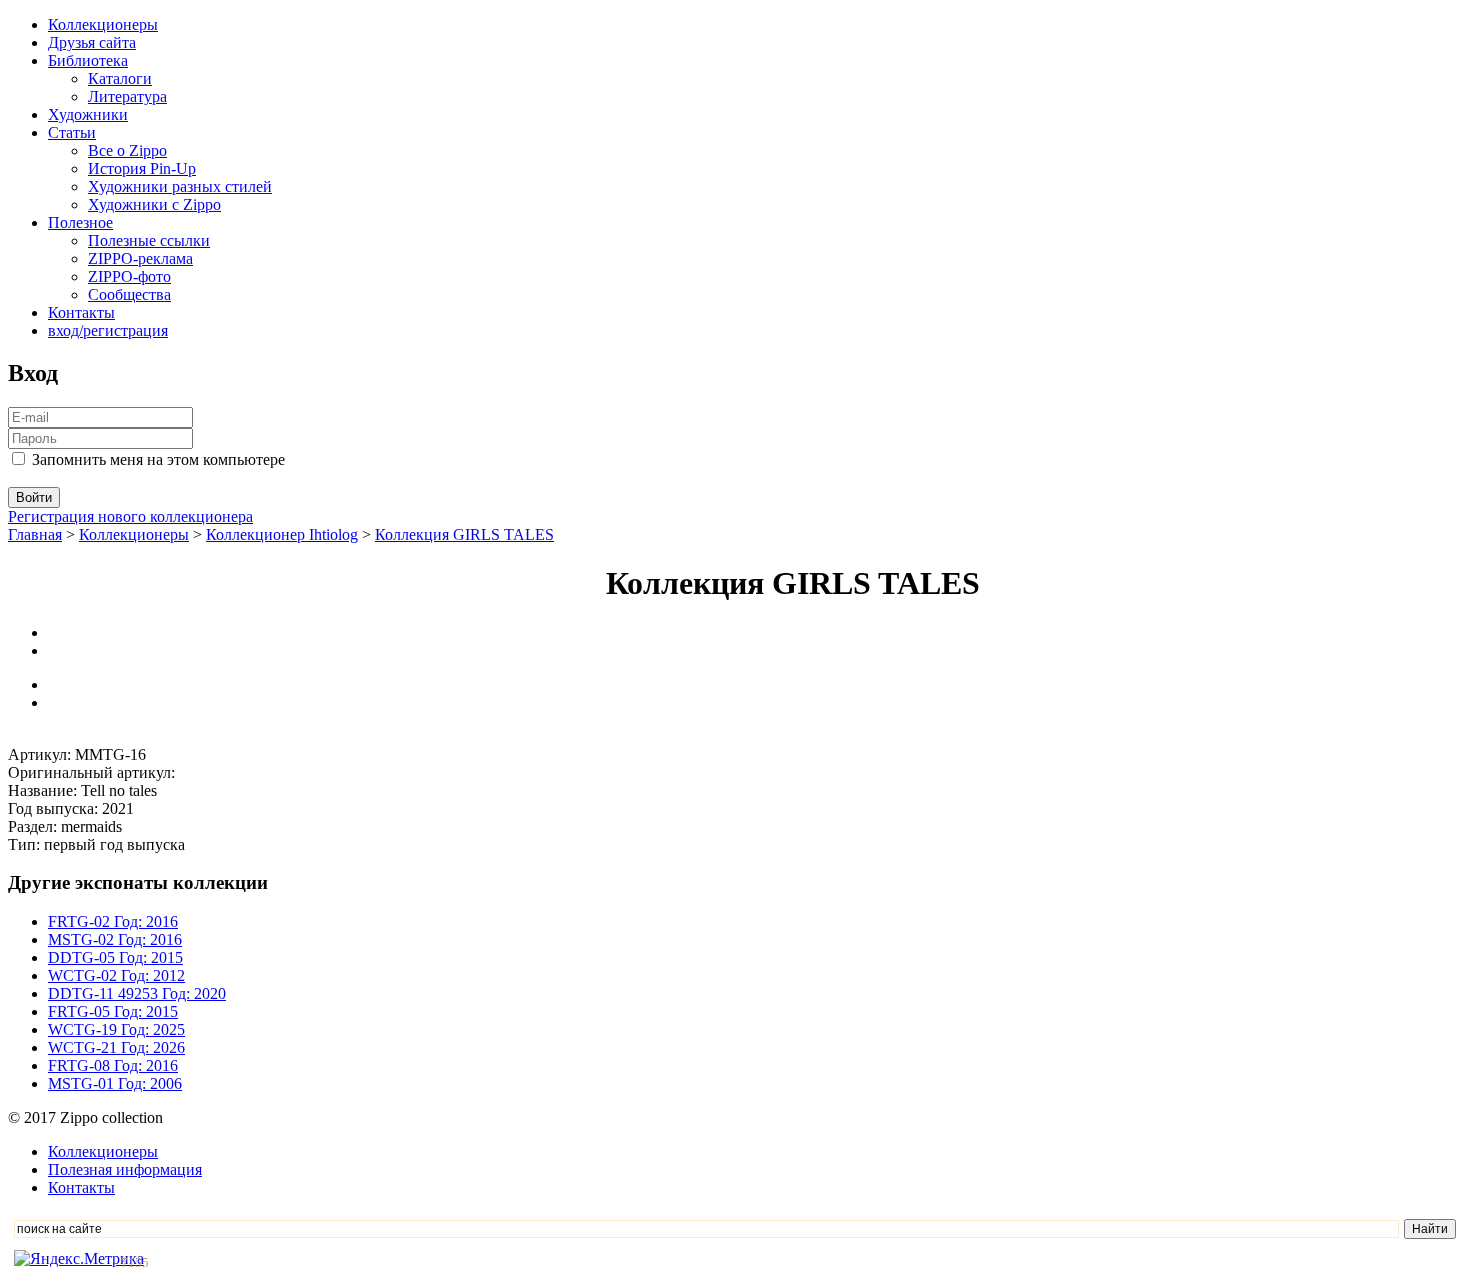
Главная (35, 534)
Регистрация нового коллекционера (130, 516)
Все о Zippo (127, 150)
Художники (88, 114)
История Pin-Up (142, 168)
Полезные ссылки (149, 240)
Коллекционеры (103, 24)
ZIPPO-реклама (140, 258)
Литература (127, 96)
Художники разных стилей (180, 186)
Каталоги (120, 78)
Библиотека (88, 60)
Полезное (80, 222)
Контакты (81, 312)
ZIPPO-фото (129, 276)
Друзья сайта (92, 42)
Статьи (72, 132)
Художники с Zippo (154, 204)
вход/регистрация (108, 330)
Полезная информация (125, 1169)
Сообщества (129, 294)
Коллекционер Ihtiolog (282, 534)
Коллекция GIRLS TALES (464, 534)
